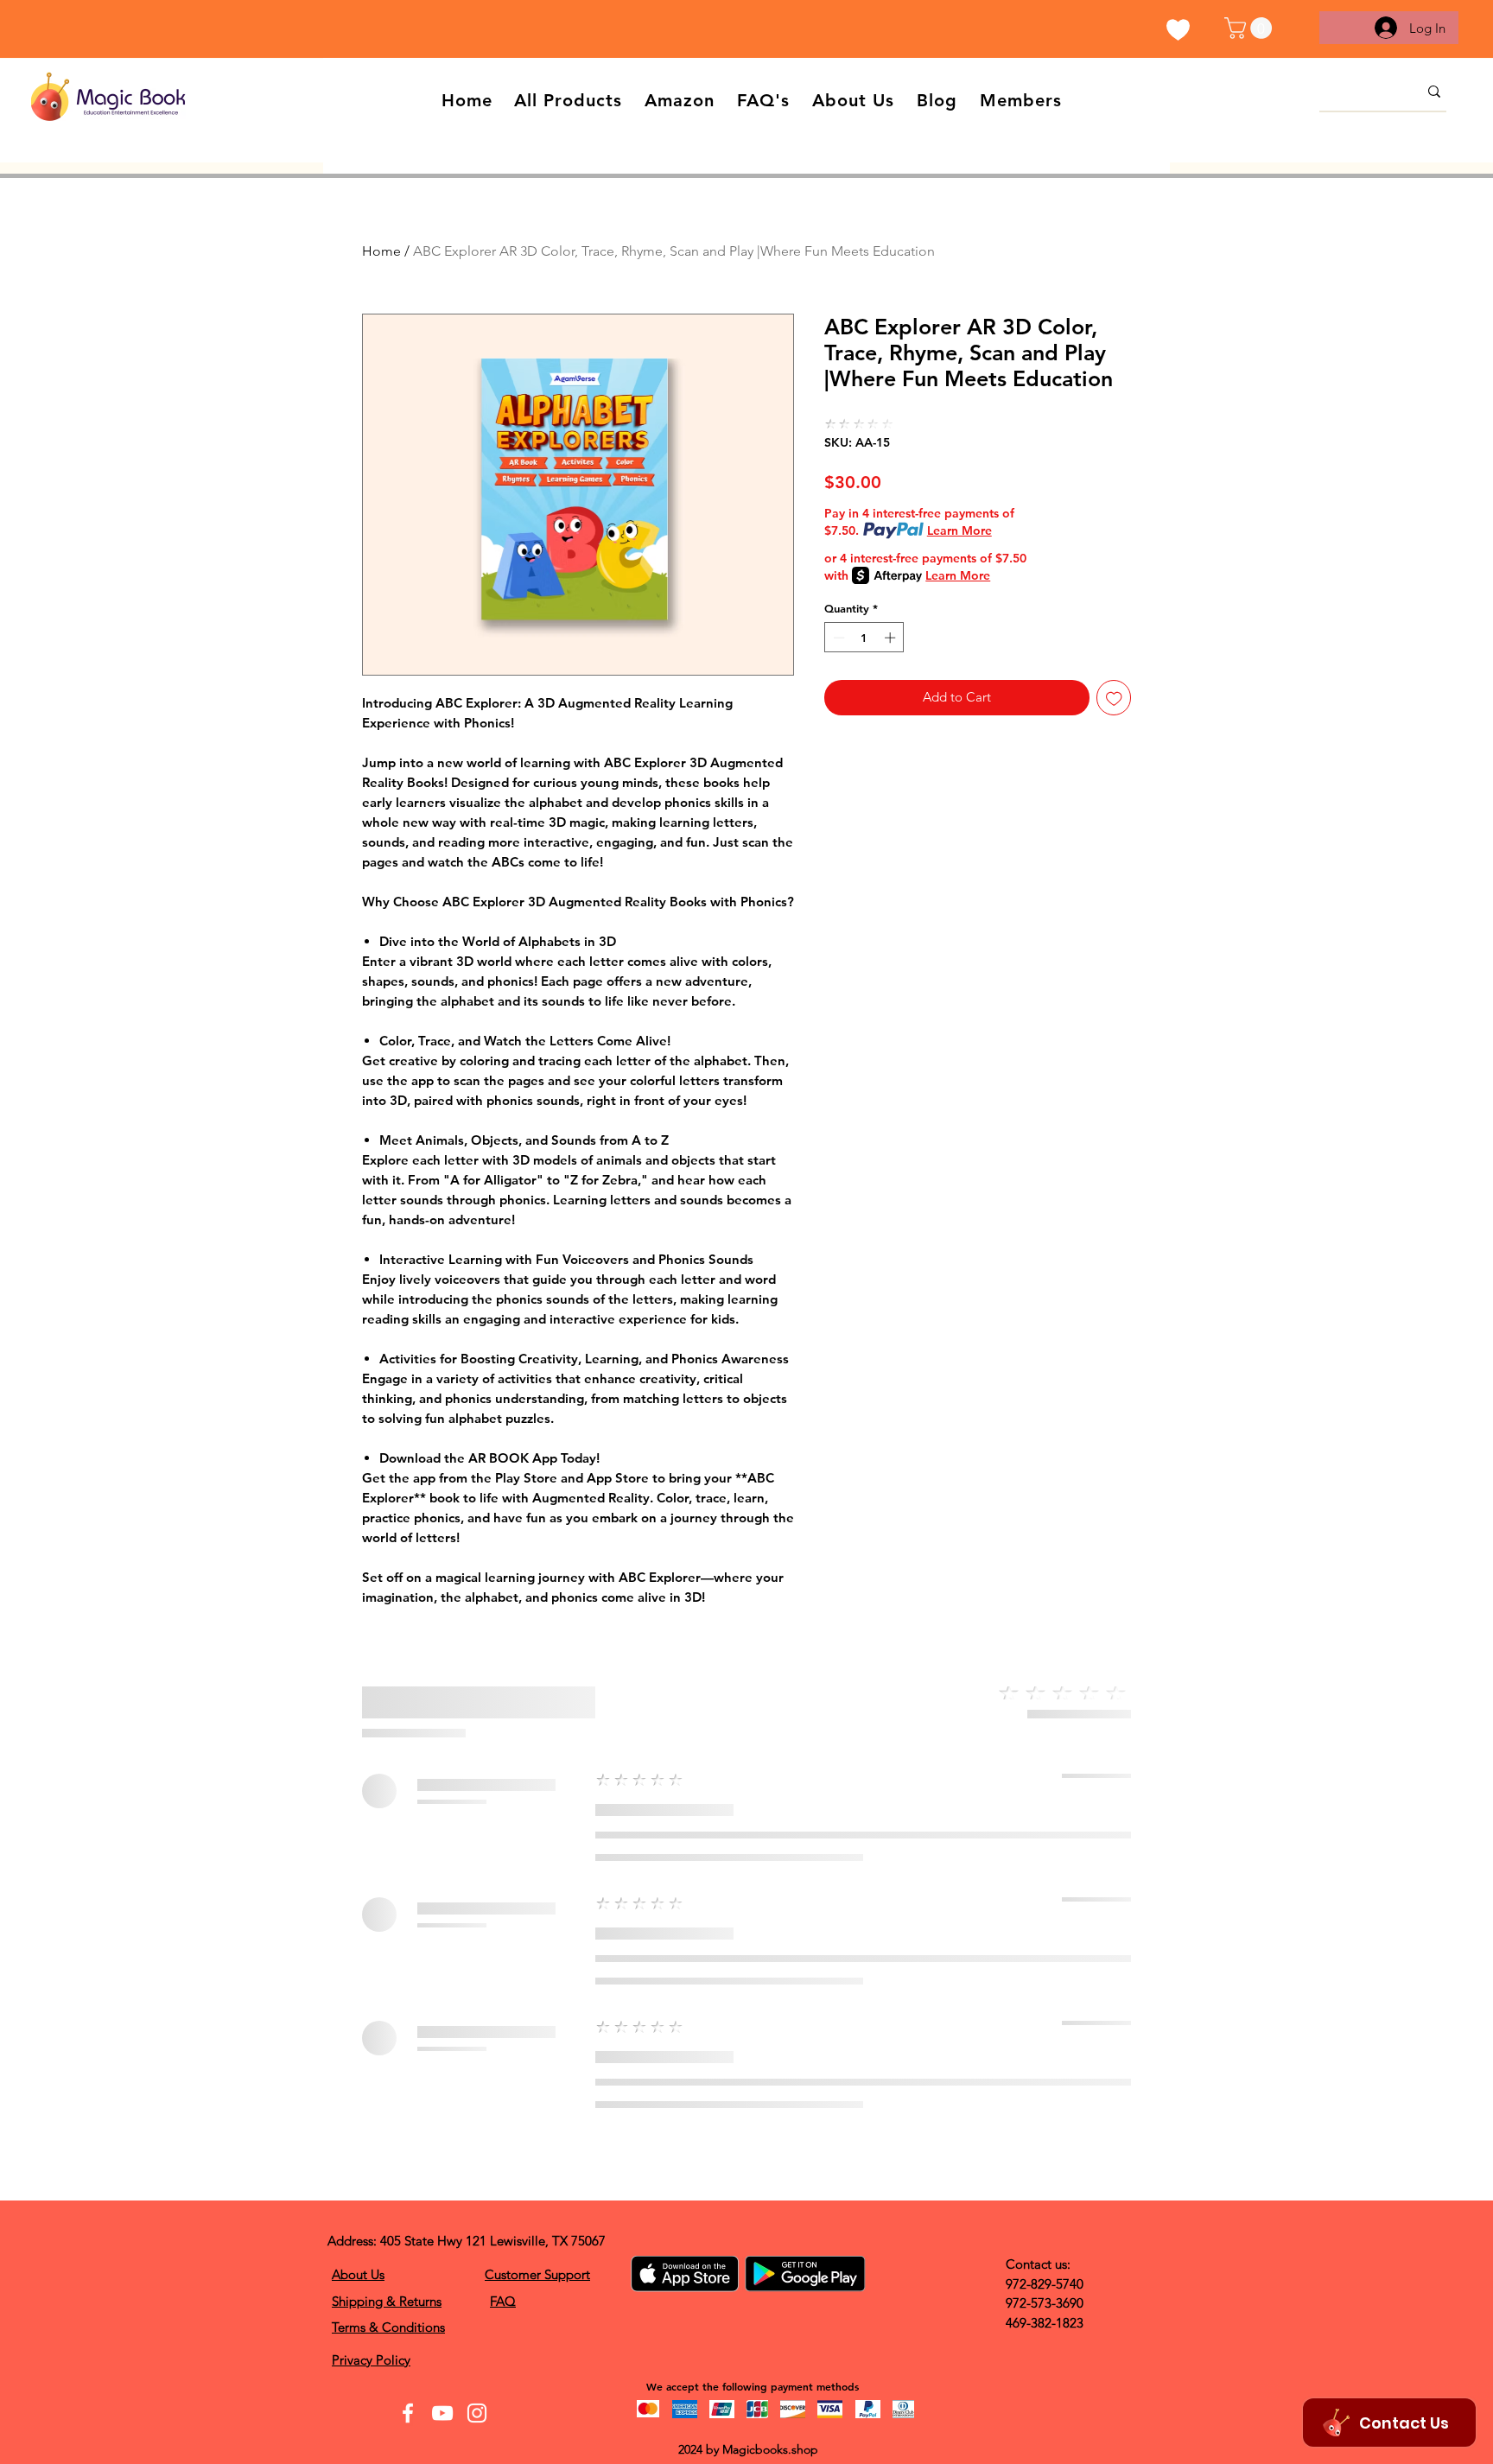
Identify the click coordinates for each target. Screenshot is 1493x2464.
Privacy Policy (371, 2360)
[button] (1251, 28)
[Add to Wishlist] (1114, 698)
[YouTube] (442, 2413)
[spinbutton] (864, 638)
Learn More (959, 530)
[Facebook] (408, 2413)
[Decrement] (837, 638)
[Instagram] (477, 2413)
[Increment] (892, 638)
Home (381, 251)
